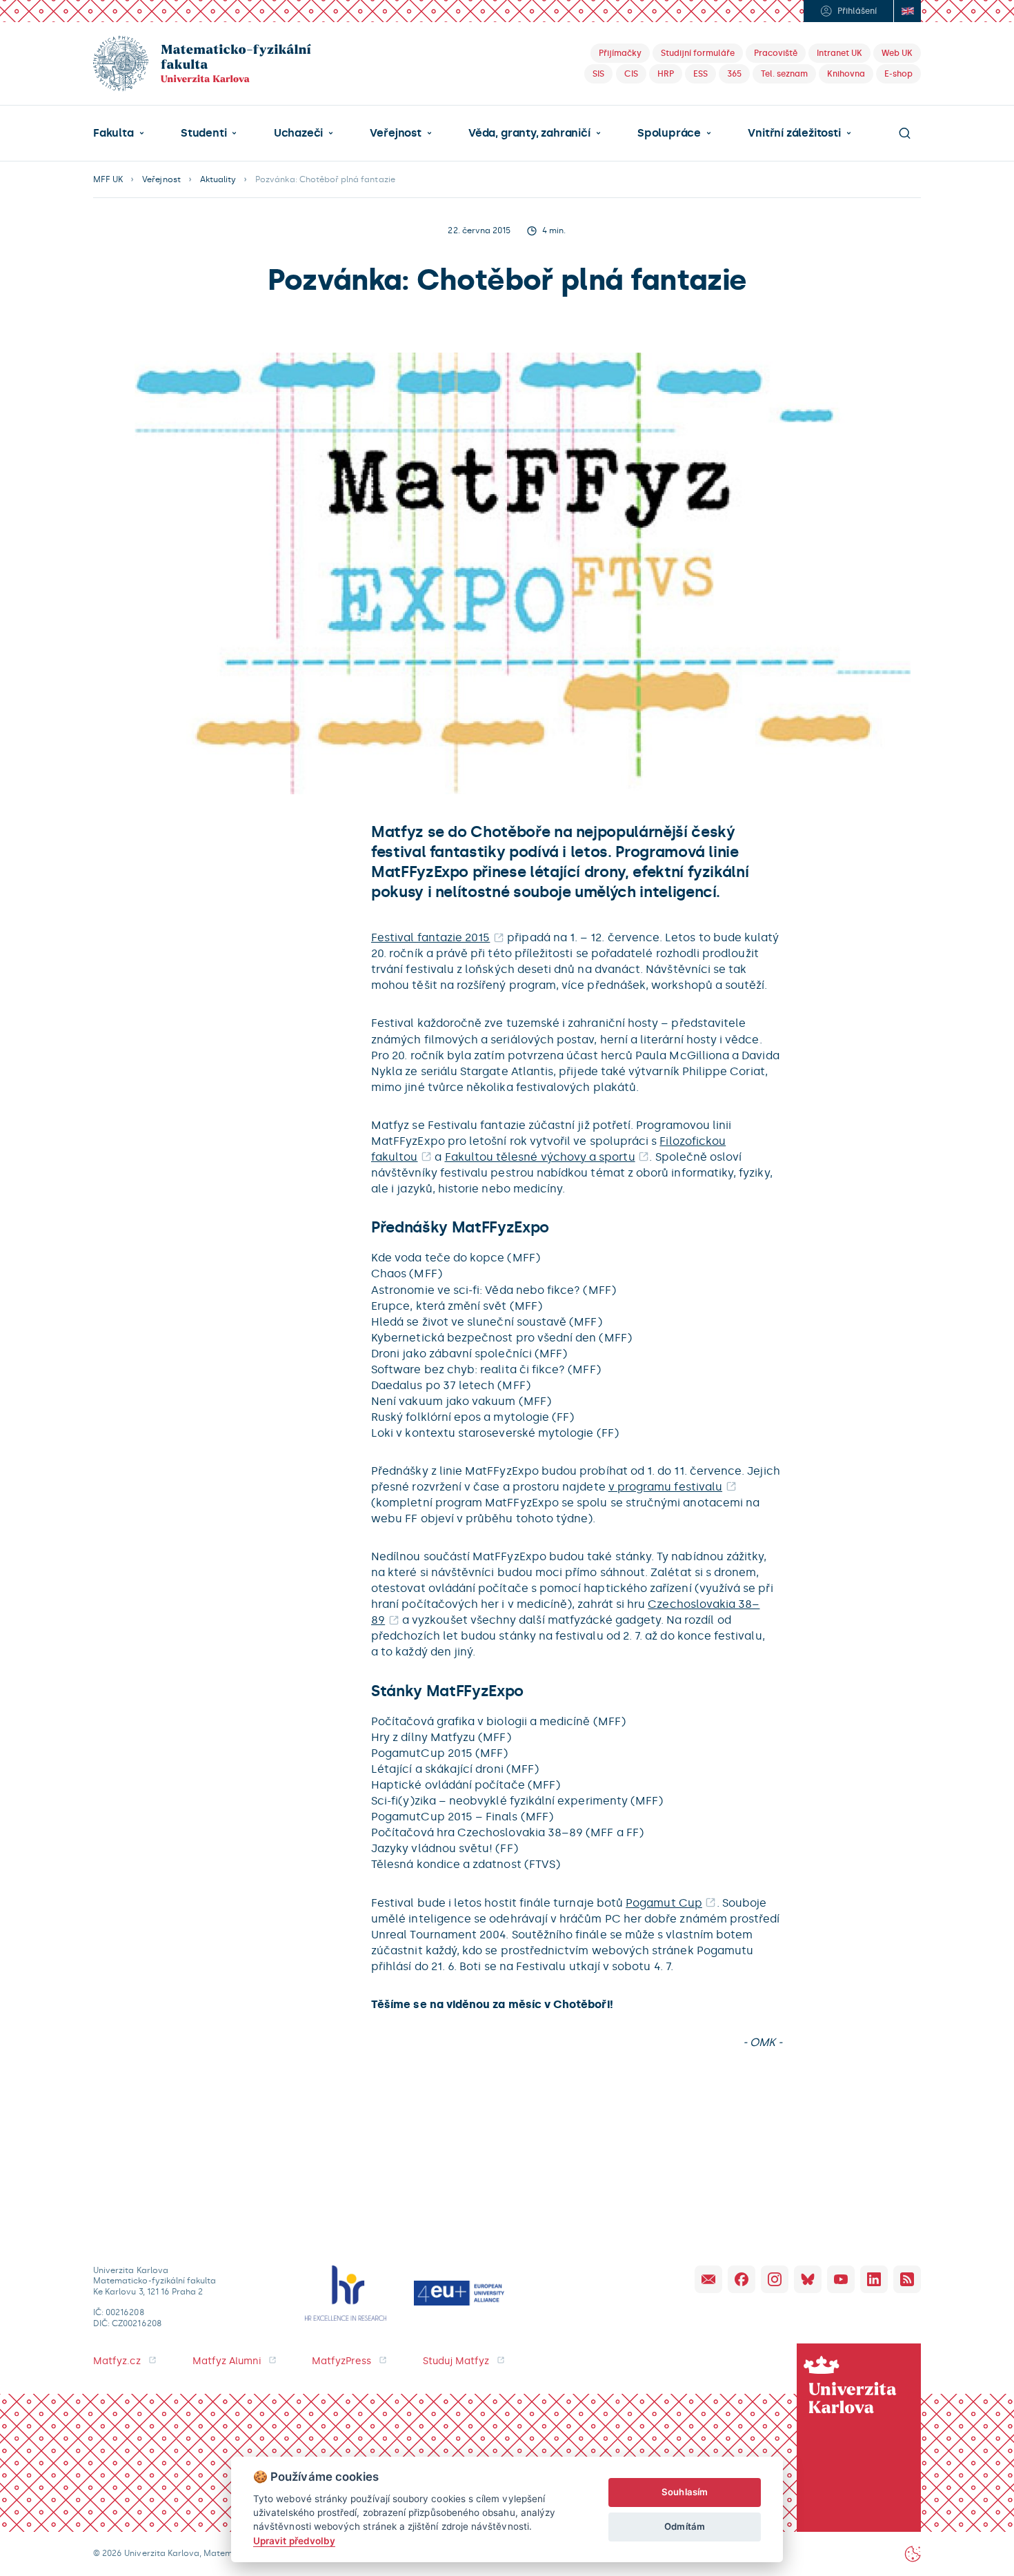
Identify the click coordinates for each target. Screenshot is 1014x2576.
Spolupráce (669, 133)
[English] (907, 11)
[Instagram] (775, 2279)
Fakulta (113, 133)
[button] (119, 133)
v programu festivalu (665, 1487)
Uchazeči (298, 133)
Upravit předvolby (294, 2541)
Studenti (203, 133)
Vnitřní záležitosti (794, 133)
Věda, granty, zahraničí (529, 133)
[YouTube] (841, 2279)
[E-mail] (708, 2279)
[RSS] (907, 2279)
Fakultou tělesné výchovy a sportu (540, 1157)
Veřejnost (395, 133)
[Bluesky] (808, 2279)
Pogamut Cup (664, 1903)
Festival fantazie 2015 (430, 937)
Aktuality (218, 179)
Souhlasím (685, 2492)
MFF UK (108, 179)
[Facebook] (742, 2279)
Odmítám (684, 2526)
